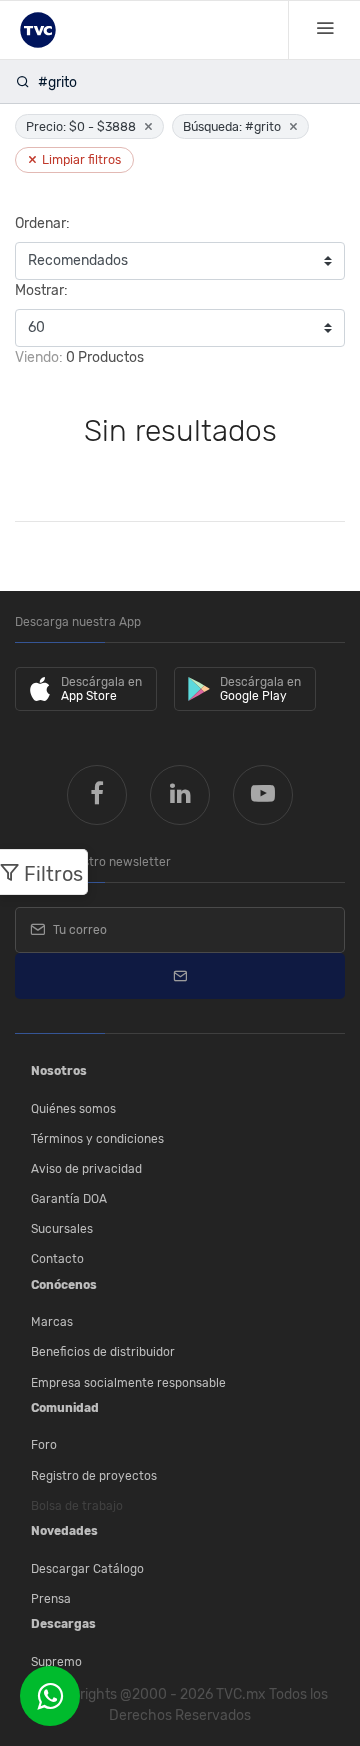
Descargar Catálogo (87, 1569)
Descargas (63, 1624)
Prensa (51, 1599)
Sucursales (62, 1229)
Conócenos (64, 1285)
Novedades (64, 1531)
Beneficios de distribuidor (103, 1352)
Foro (44, 1445)
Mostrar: (41, 290)
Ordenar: (42, 223)
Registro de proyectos (94, 1476)
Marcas (52, 1322)
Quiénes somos (73, 1109)
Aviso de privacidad (86, 1169)
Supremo (56, 1662)
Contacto (57, 1259)
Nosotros (59, 1071)
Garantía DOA (69, 1199)
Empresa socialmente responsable (128, 1383)
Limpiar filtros (74, 159)
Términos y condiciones (97, 1139)
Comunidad (65, 1408)
